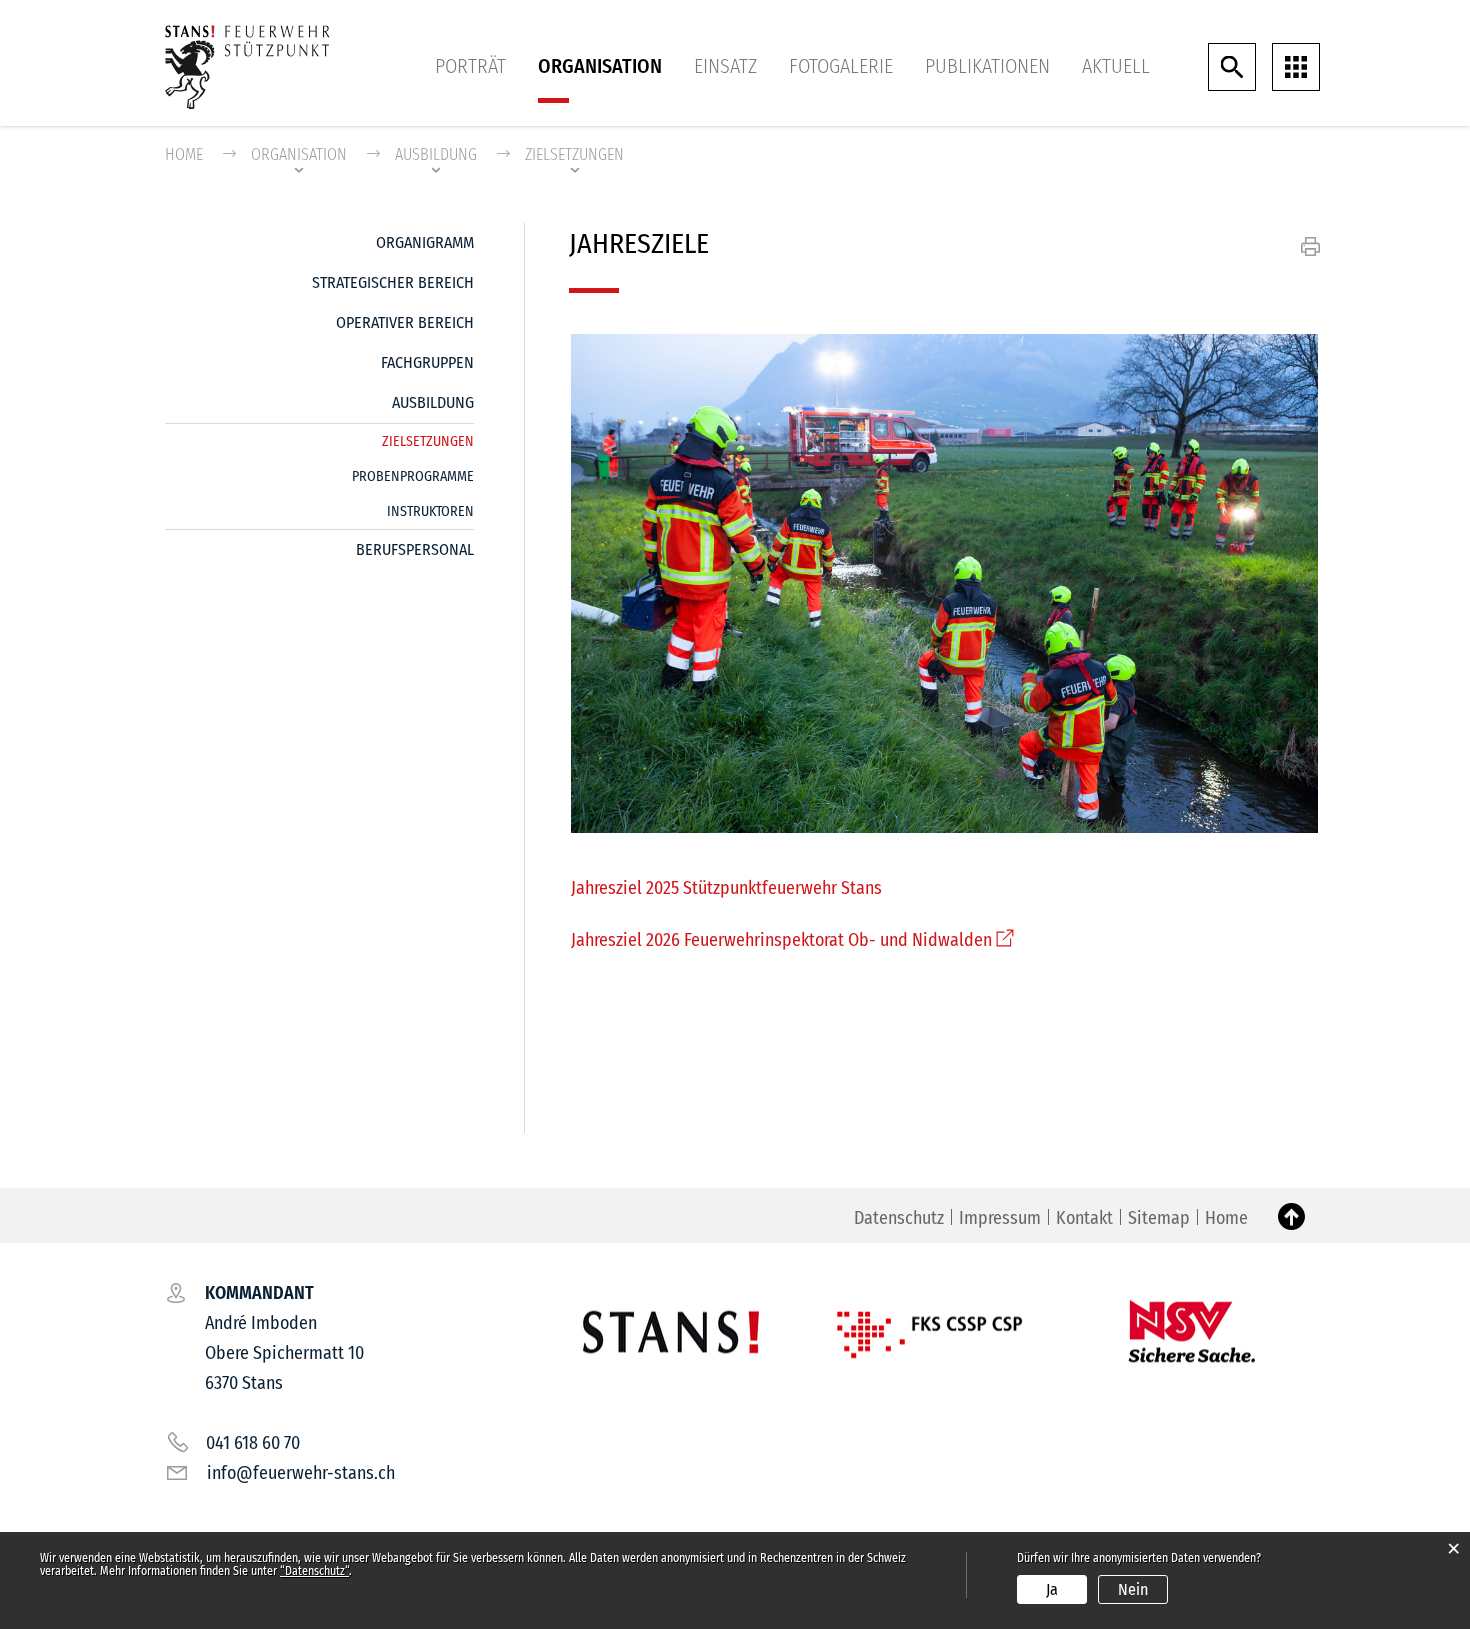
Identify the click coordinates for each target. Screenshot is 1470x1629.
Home (184, 154)
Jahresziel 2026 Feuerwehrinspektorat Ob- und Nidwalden (792, 940)
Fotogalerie (841, 66)
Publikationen (987, 66)
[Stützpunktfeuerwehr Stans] (247, 66)
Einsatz (725, 66)
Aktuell (1116, 66)
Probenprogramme (413, 476)
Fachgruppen (427, 362)
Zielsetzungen (428, 441)
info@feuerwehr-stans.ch (301, 1473)
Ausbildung (433, 402)
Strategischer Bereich (393, 282)
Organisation (600, 66)
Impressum (1000, 1218)
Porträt (470, 66)
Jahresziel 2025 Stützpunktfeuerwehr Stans (726, 888)
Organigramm (425, 242)
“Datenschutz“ (314, 1571)
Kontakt (1084, 1218)
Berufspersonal (415, 549)
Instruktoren (430, 511)
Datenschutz (899, 1218)
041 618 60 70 (253, 1443)
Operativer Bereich (405, 322)
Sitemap (1159, 1218)
